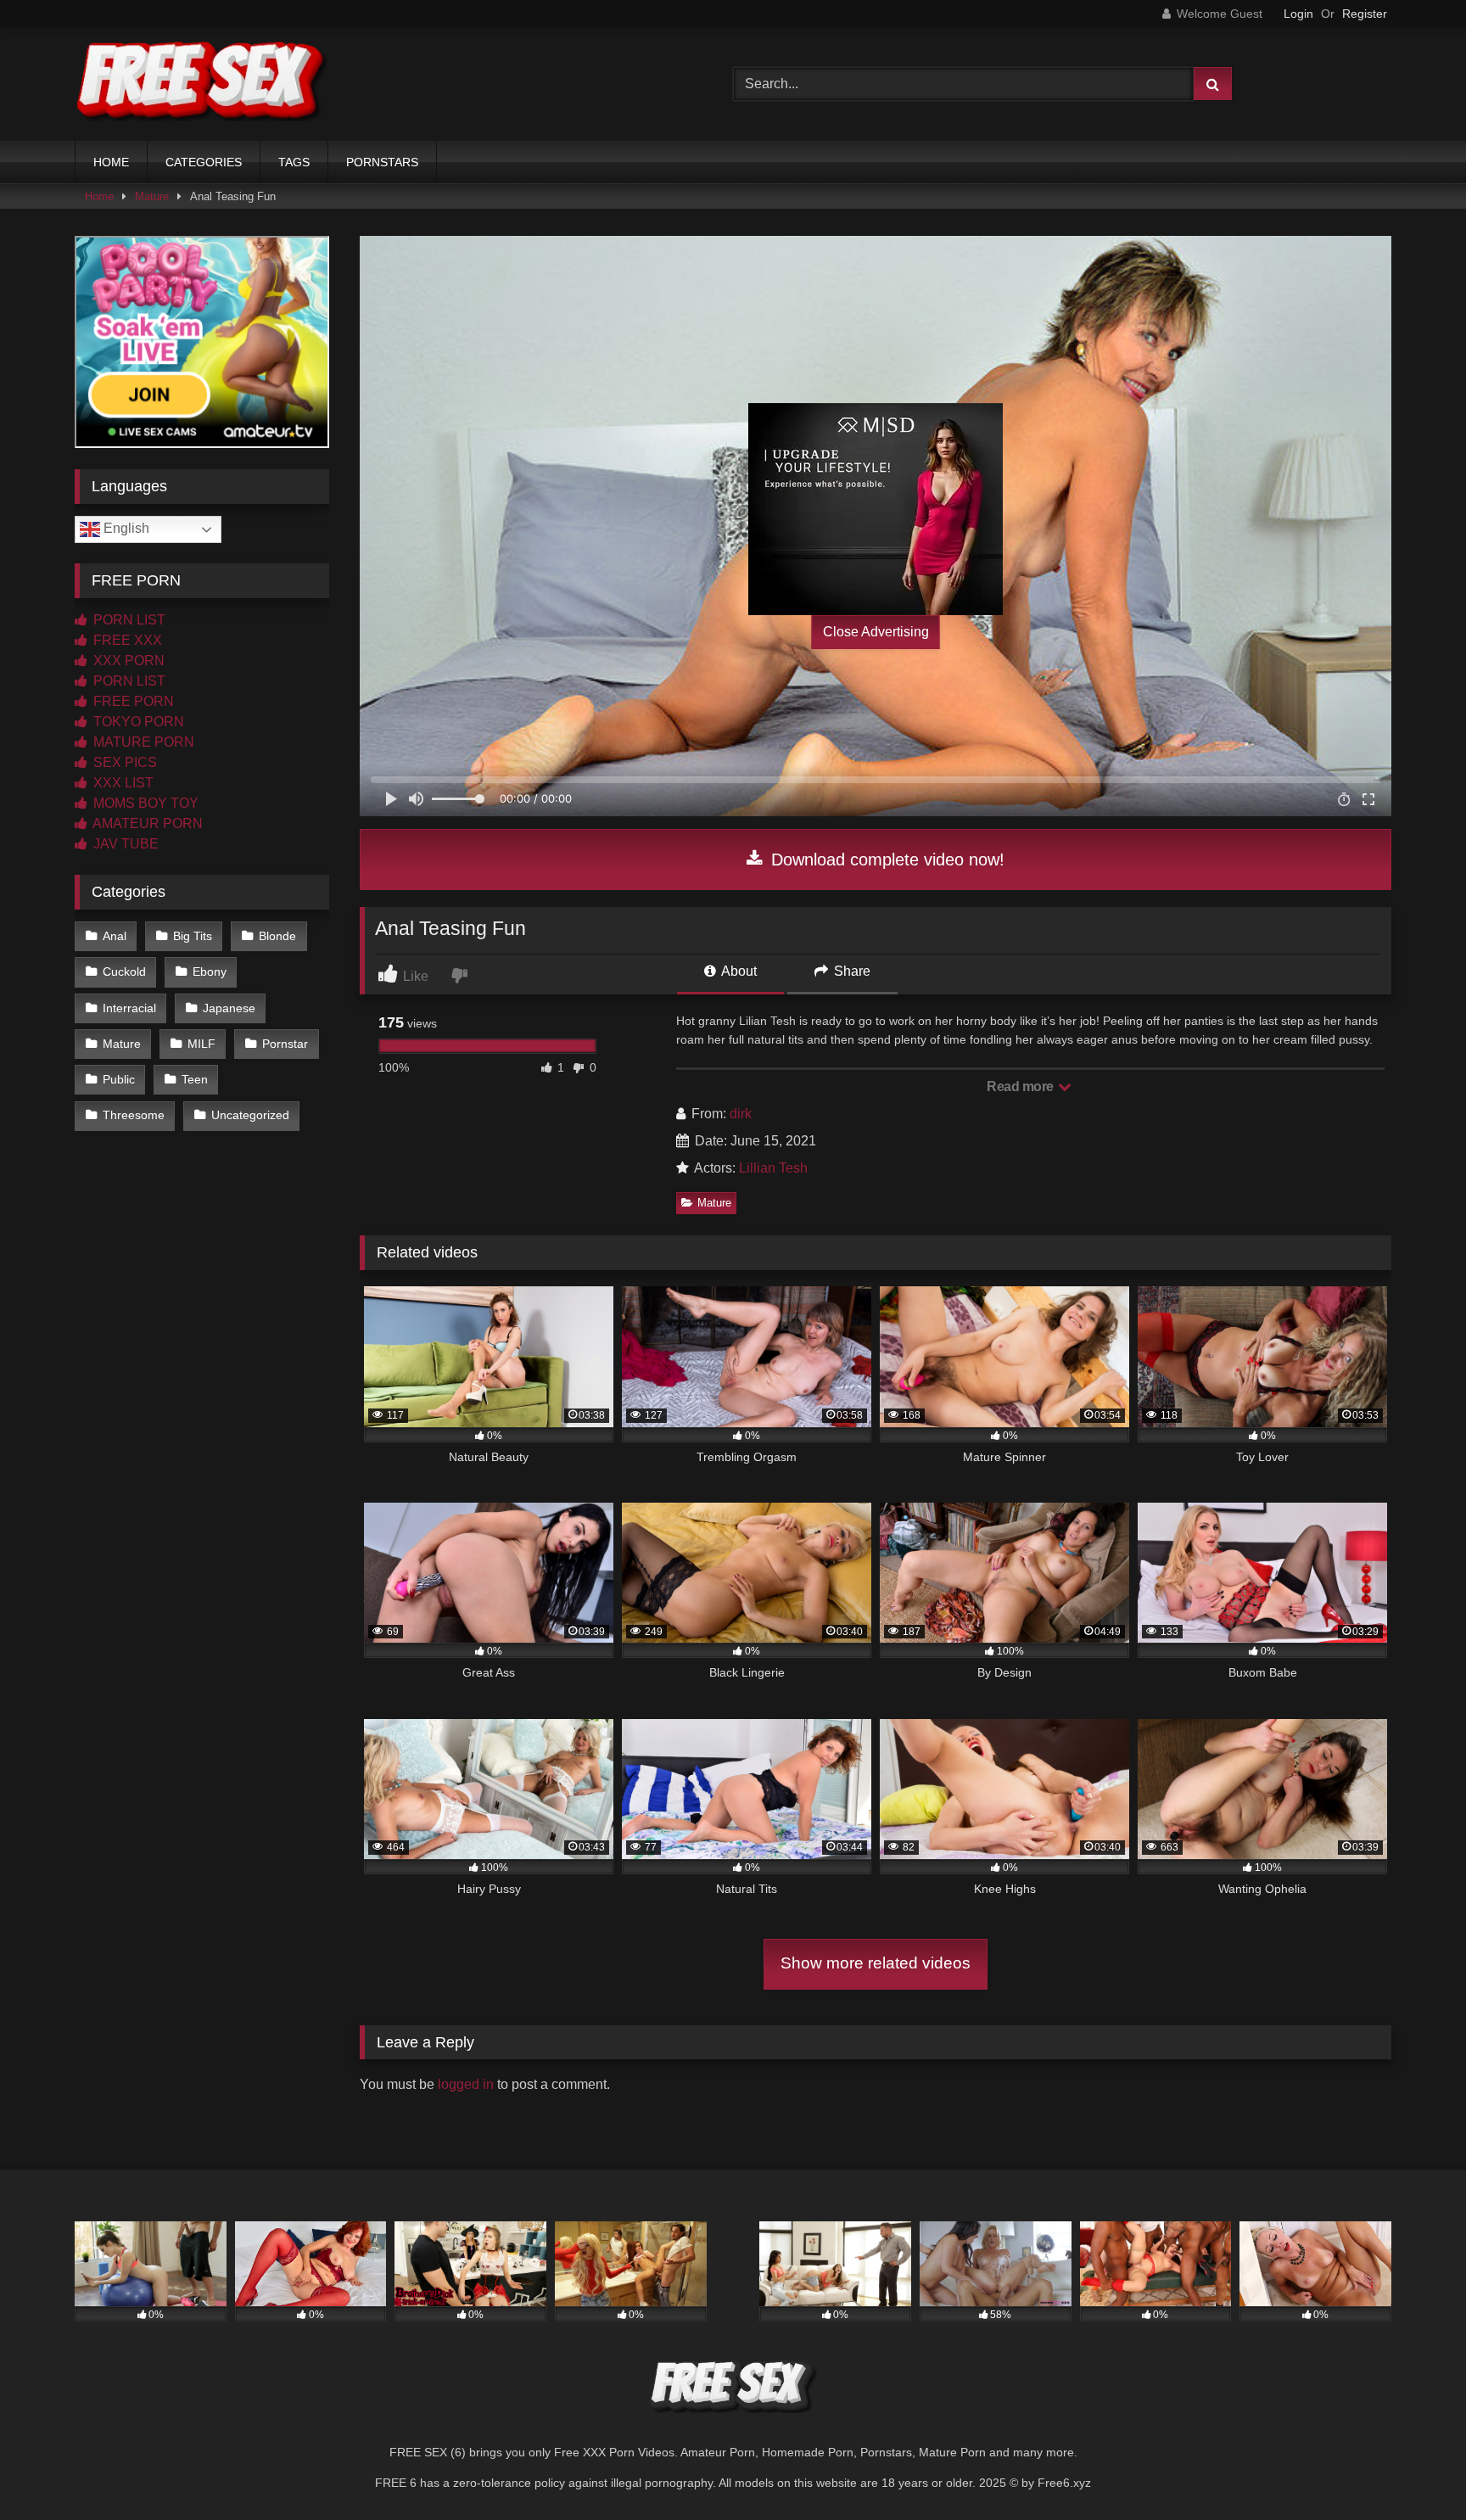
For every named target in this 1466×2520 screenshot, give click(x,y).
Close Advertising (876, 632)
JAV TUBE (124, 844)
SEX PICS (123, 762)
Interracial (129, 1008)
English (125, 528)
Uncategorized (250, 1115)
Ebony (210, 972)
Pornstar (285, 1044)
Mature (152, 196)
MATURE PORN (142, 742)
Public (119, 1079)
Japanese (229, 1008)
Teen (195, 1079)
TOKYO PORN (137, 722)
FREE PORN (132, 701)
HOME (111, 162)
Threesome (134, 1115)
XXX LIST (122, 783)
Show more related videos (876, 1963)
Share (851, 971)
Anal (115, 936)
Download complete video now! (885, 860)
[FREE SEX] (202, 84)
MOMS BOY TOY (144, 803)
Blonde (277, 936)
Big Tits (193, 936)
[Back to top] (1413, 2470)
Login (1298, 14)
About (738, 971)
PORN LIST (128, 620)
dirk (741, 1114)
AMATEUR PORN (146, 823)
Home (99, 196)
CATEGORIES (204, 162)
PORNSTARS (382, 162)
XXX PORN (127, 661)
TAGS (294, 162)
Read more (1021, 1086)
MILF (201, 1044)
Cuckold (124, 972)
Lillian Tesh (773, 1168)
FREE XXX (126, 640)
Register (1365, 14)
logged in (466, 2084)
